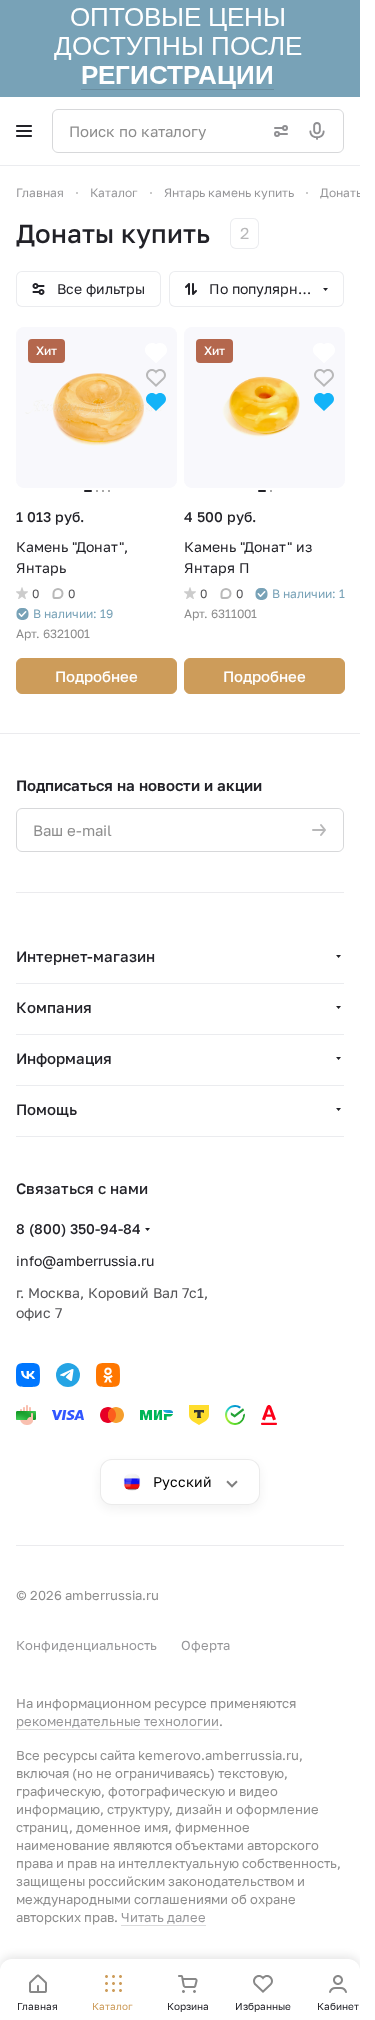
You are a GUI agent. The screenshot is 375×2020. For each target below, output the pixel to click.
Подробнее (96, 676)
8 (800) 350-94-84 (78, 1228)
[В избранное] (156, 375)
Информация (64, 1058)
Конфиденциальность (86, 1645)
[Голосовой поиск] (321, 131)
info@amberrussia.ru (85, 1260)
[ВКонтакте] (28, 1375)
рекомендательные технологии (117, 1721)
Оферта (205, 1645)
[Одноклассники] (108, 1375)
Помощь (46, 1109)
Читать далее (163, 1917)
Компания (54, 1007)
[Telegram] (68, 1375)
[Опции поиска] (277, 131)
